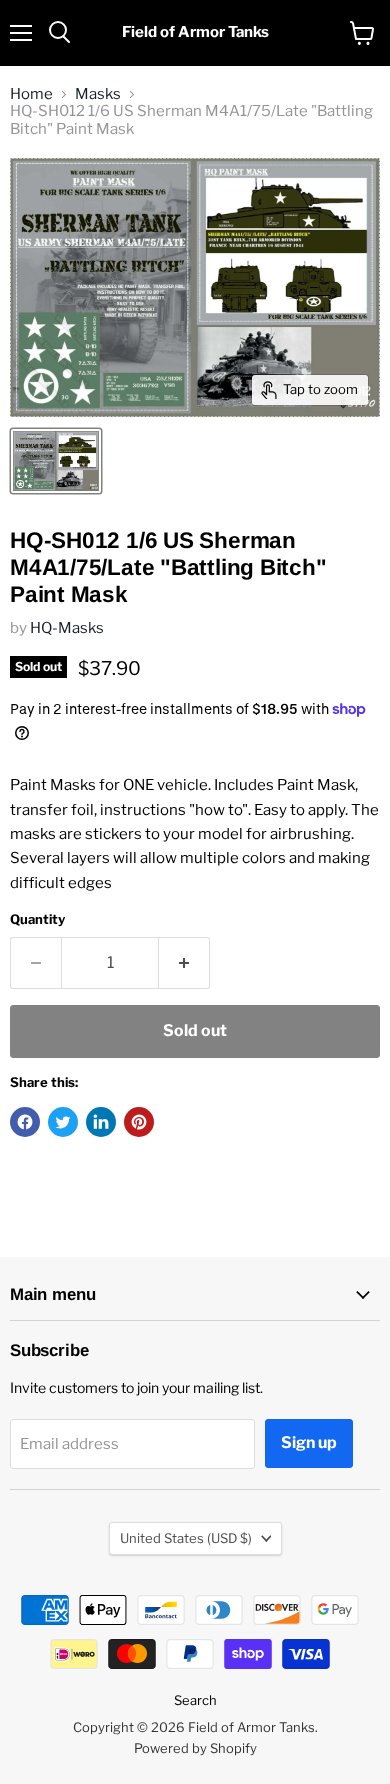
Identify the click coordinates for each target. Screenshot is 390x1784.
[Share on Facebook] (25, 1122)
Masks (98, 94)
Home (31, 94)
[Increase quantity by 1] (184, 963)
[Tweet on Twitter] (63, 1122)
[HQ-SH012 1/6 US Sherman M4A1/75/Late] (56, 461)
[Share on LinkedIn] (101, 1122)
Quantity (37, 919)
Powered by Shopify (195, 1748)
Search (195, 1700)
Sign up (309, 1442)
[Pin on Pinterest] (139, 1122)
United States (186, 1538)
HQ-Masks (67, 628)
